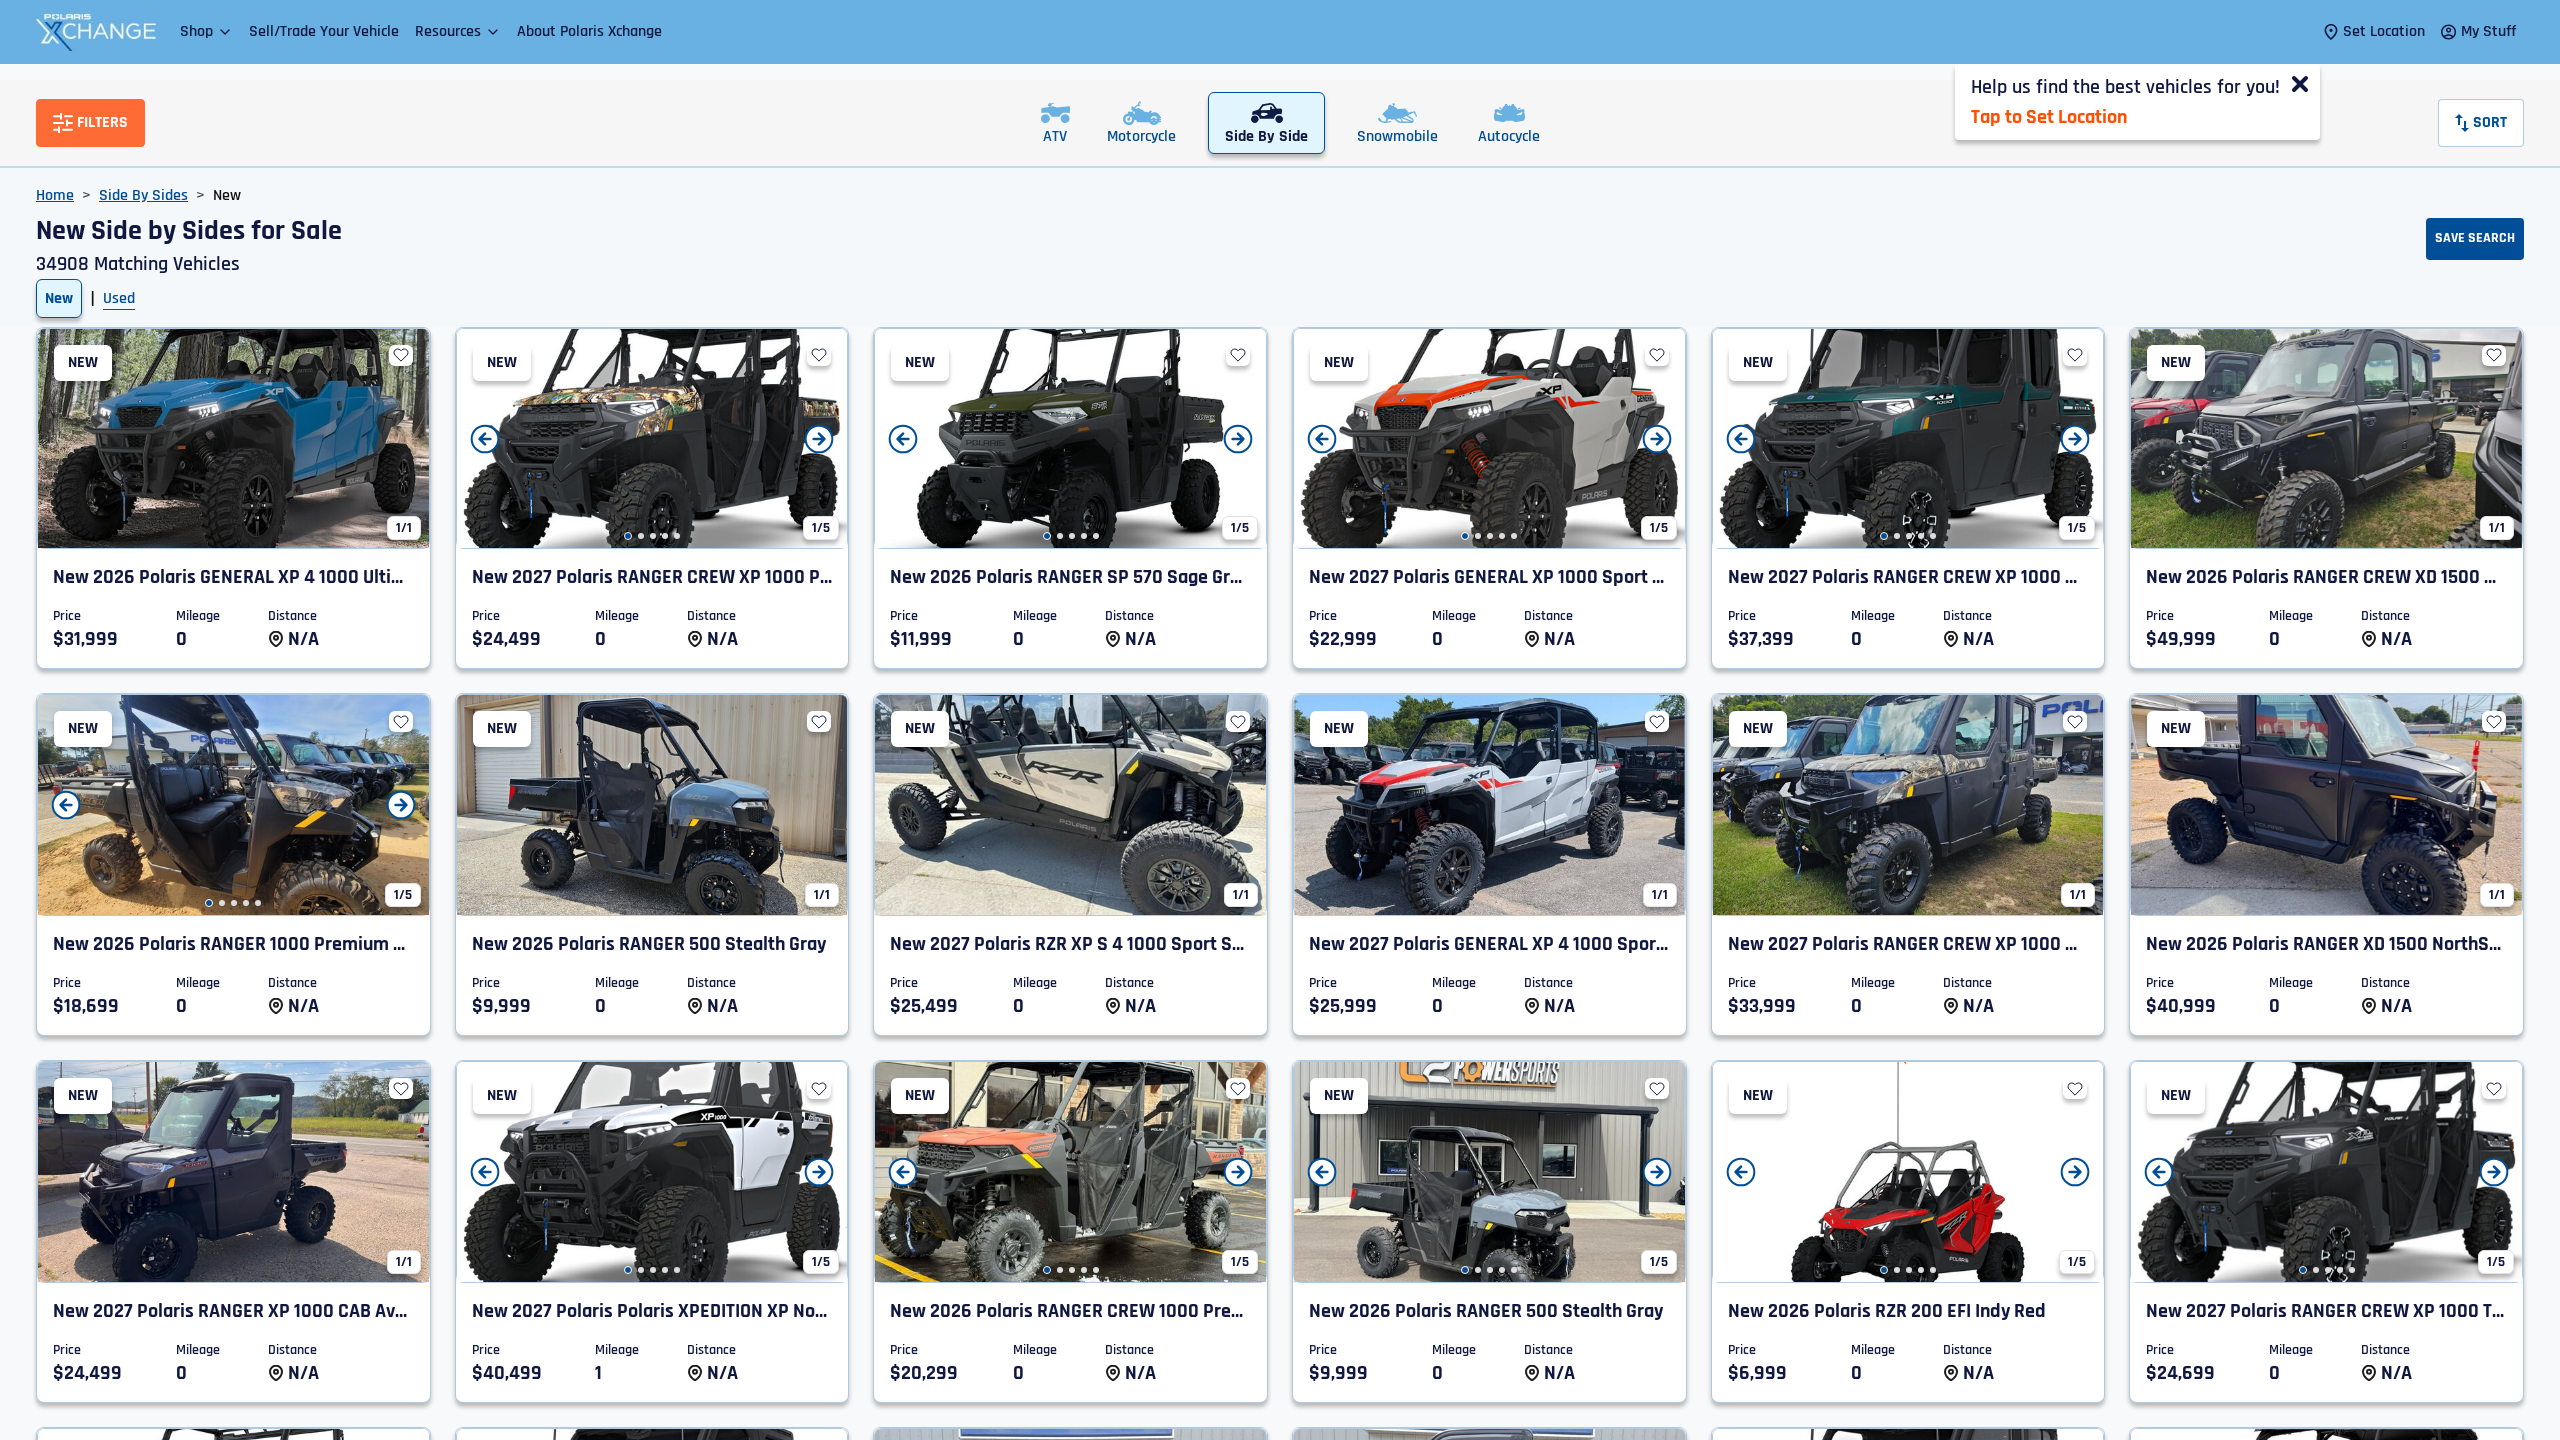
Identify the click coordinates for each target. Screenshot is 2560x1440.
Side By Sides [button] (143, 195)
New (59, 298)
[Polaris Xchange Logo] (96, 32)
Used (119, 298)
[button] (206, 31)
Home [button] (55, 195)
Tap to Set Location (2049, 117)
